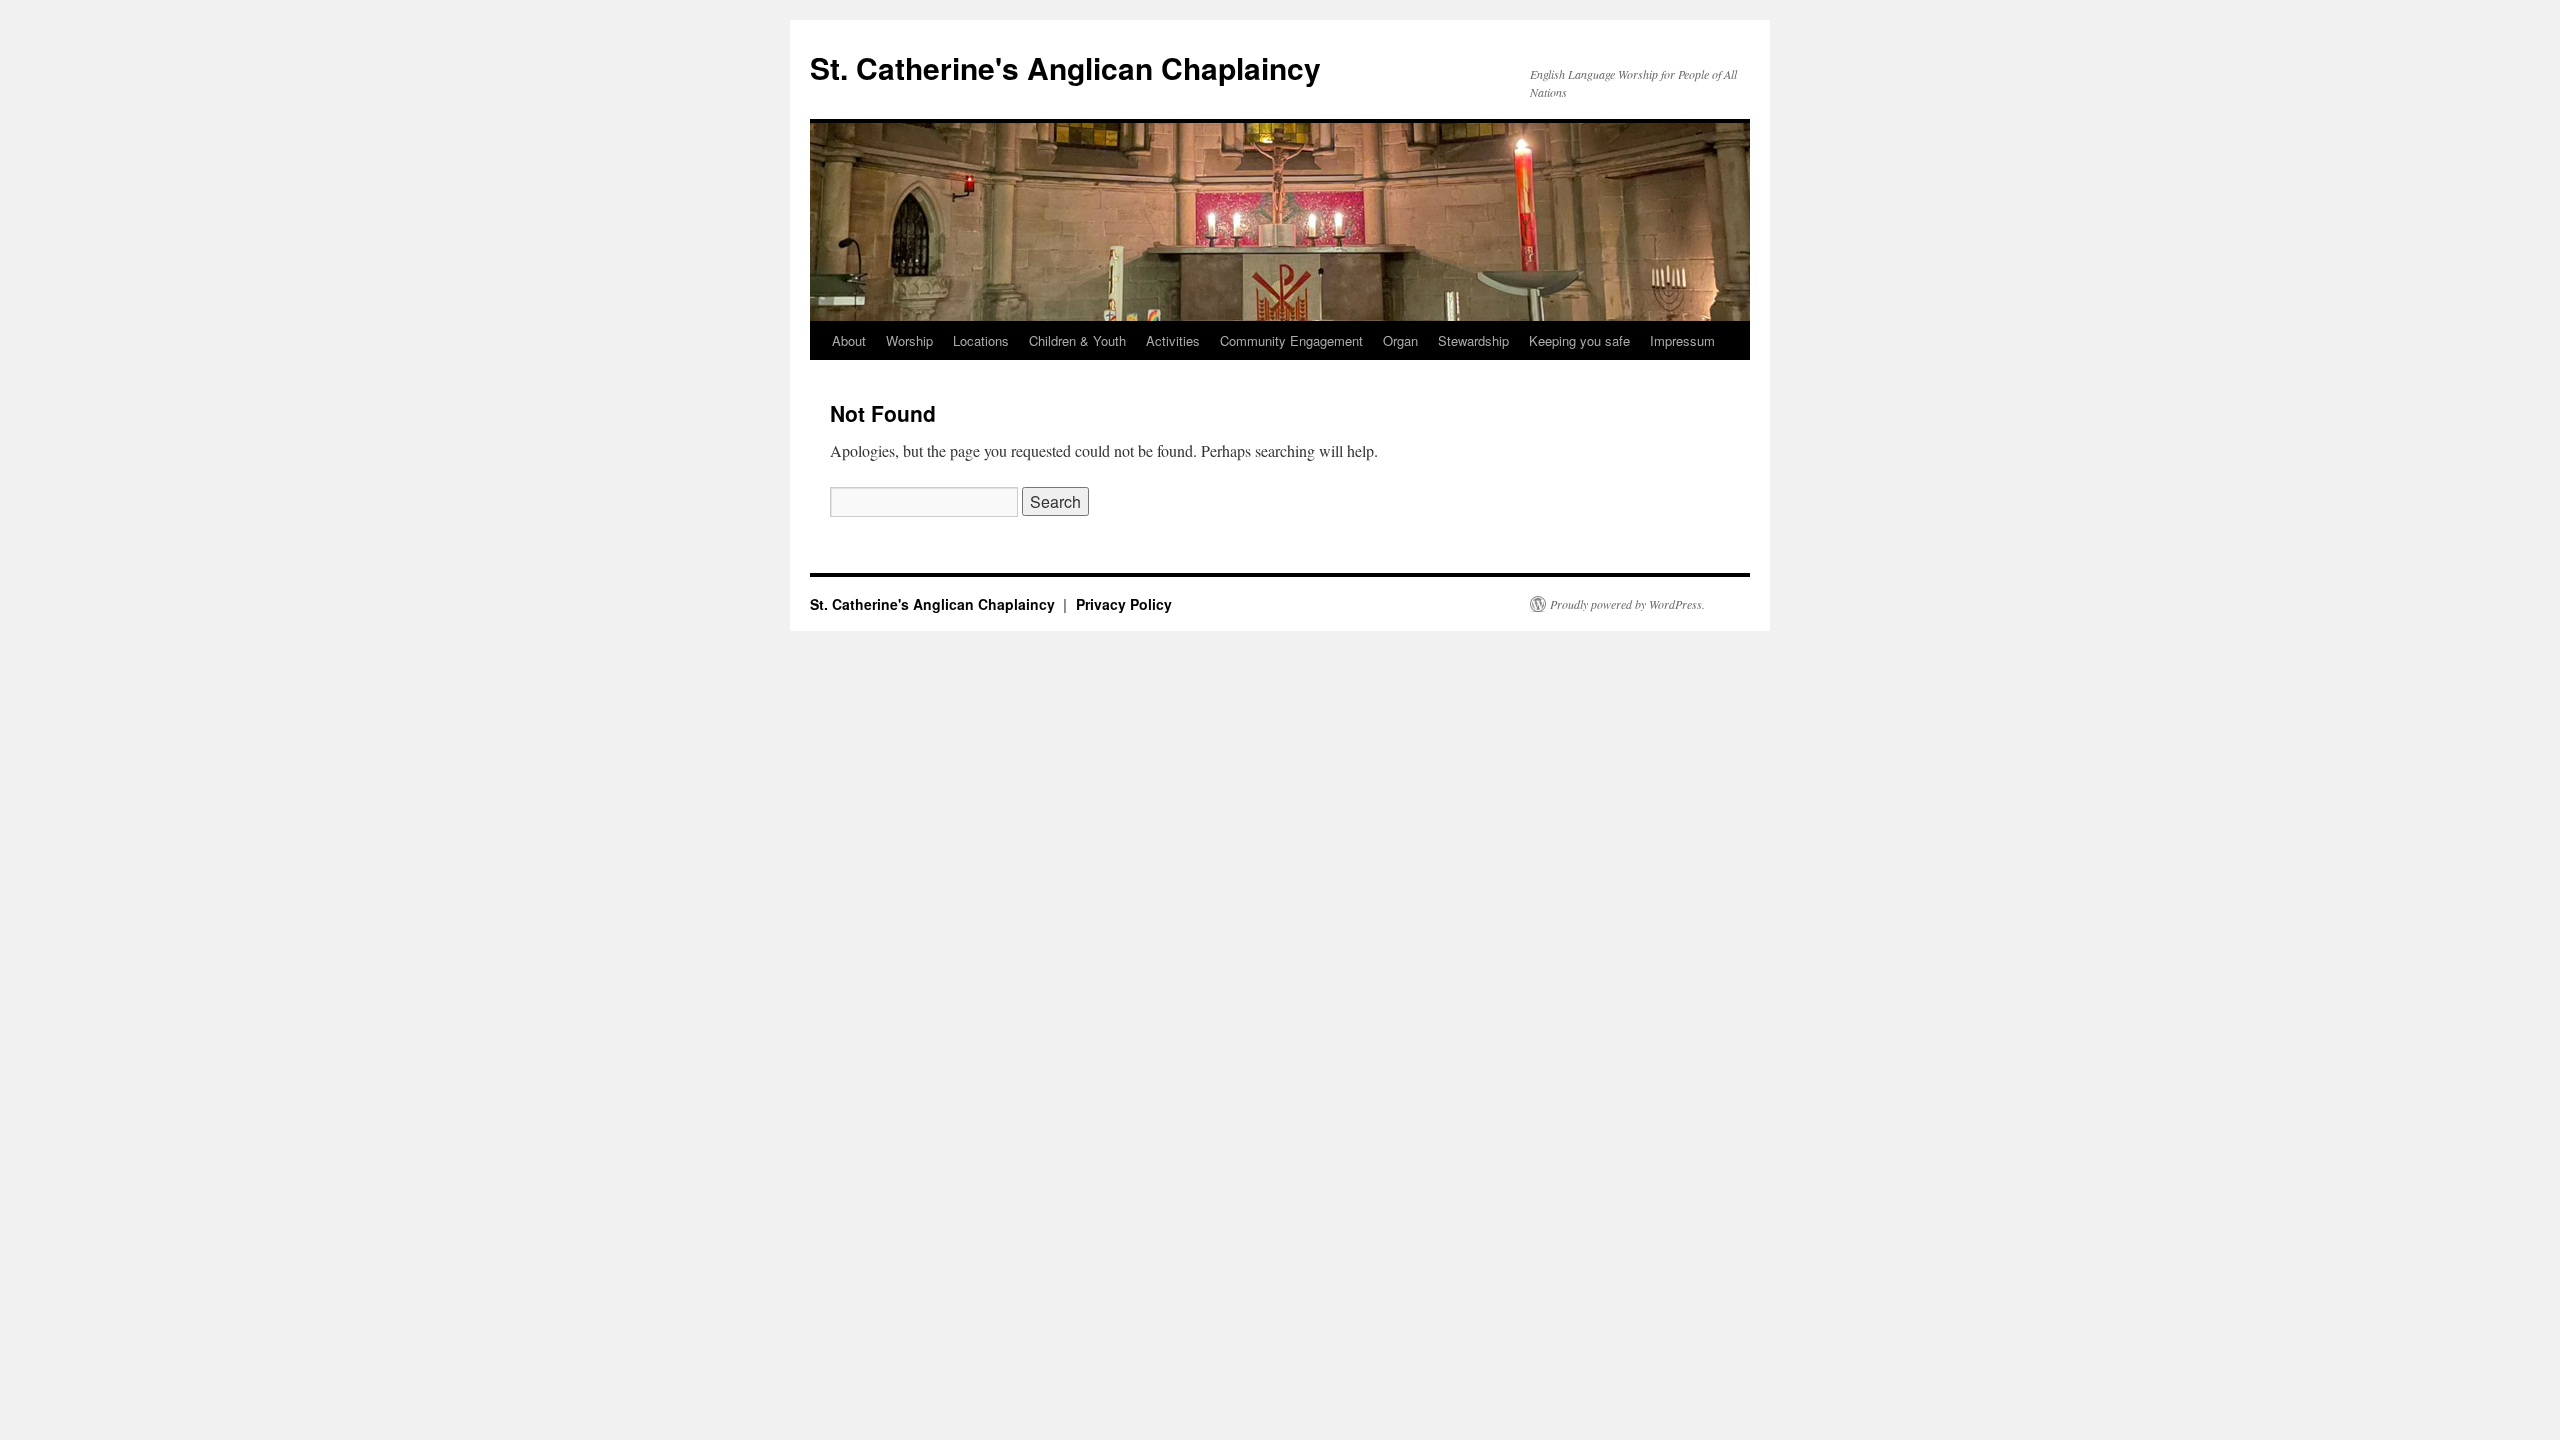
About (849, 340)
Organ (1400, 340)
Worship (909, 340)
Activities (1173, 340)
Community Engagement (1291, 340)
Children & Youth (1077, 340)
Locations (981, 340)
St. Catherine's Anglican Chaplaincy (1065, 67)
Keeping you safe (1579, 340)
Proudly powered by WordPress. (1627, 604)
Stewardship (1473, 340)
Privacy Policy (1124, 604)
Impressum (1682, 340)
